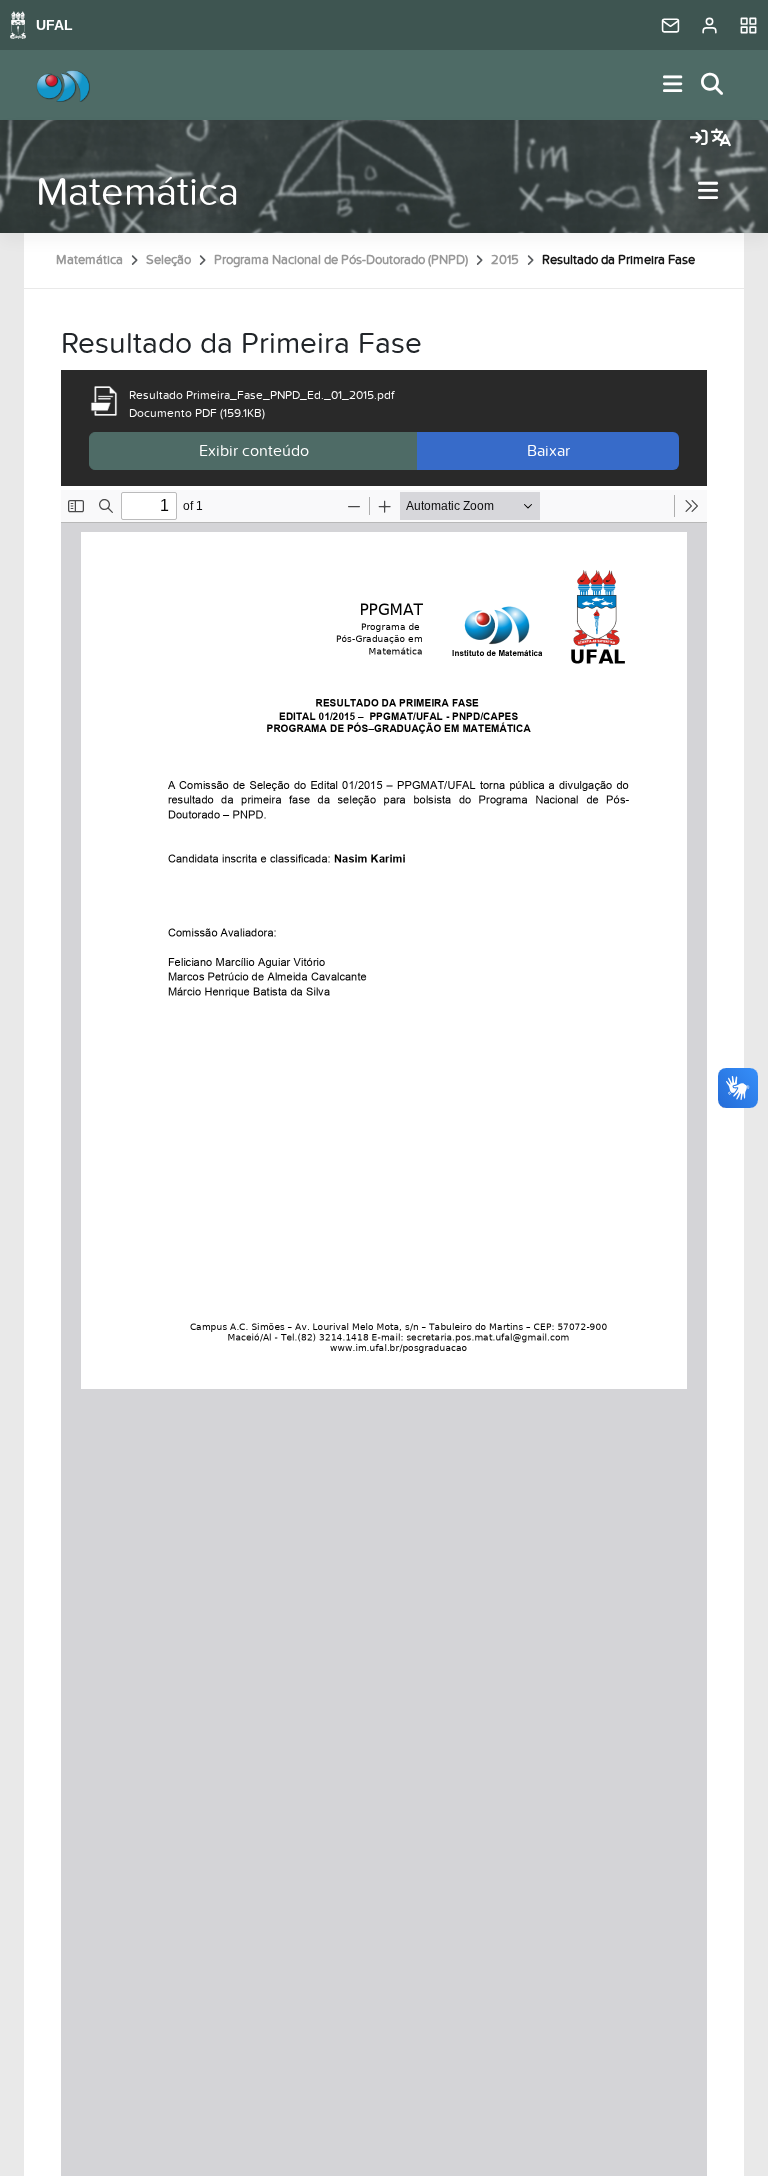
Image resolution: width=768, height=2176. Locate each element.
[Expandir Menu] (673, 85)
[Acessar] (699, 139)
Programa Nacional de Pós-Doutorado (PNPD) (341, 260)
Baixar (548, 451)
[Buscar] (713, 85)
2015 (505, 260)
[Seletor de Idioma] (721, 139)
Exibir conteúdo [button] (254, 451)
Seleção (168, 260)
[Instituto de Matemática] (63, 85)
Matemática (137, 192)
